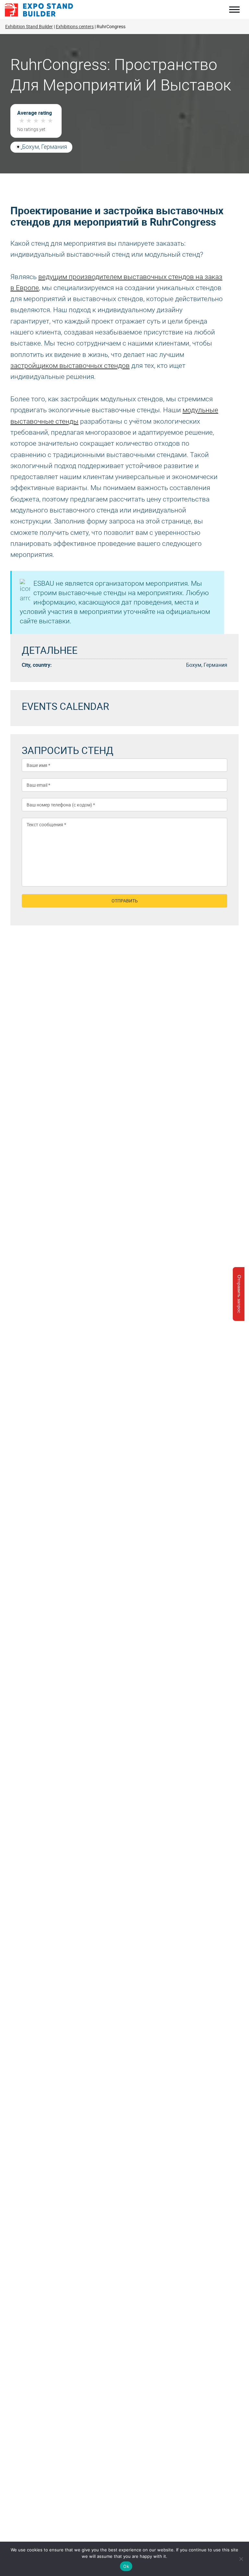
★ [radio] (22, 121)
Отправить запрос (239, 1294)
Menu (234, 10)
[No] (241, 2559)
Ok (126, 2566)
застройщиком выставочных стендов (70, 366)
